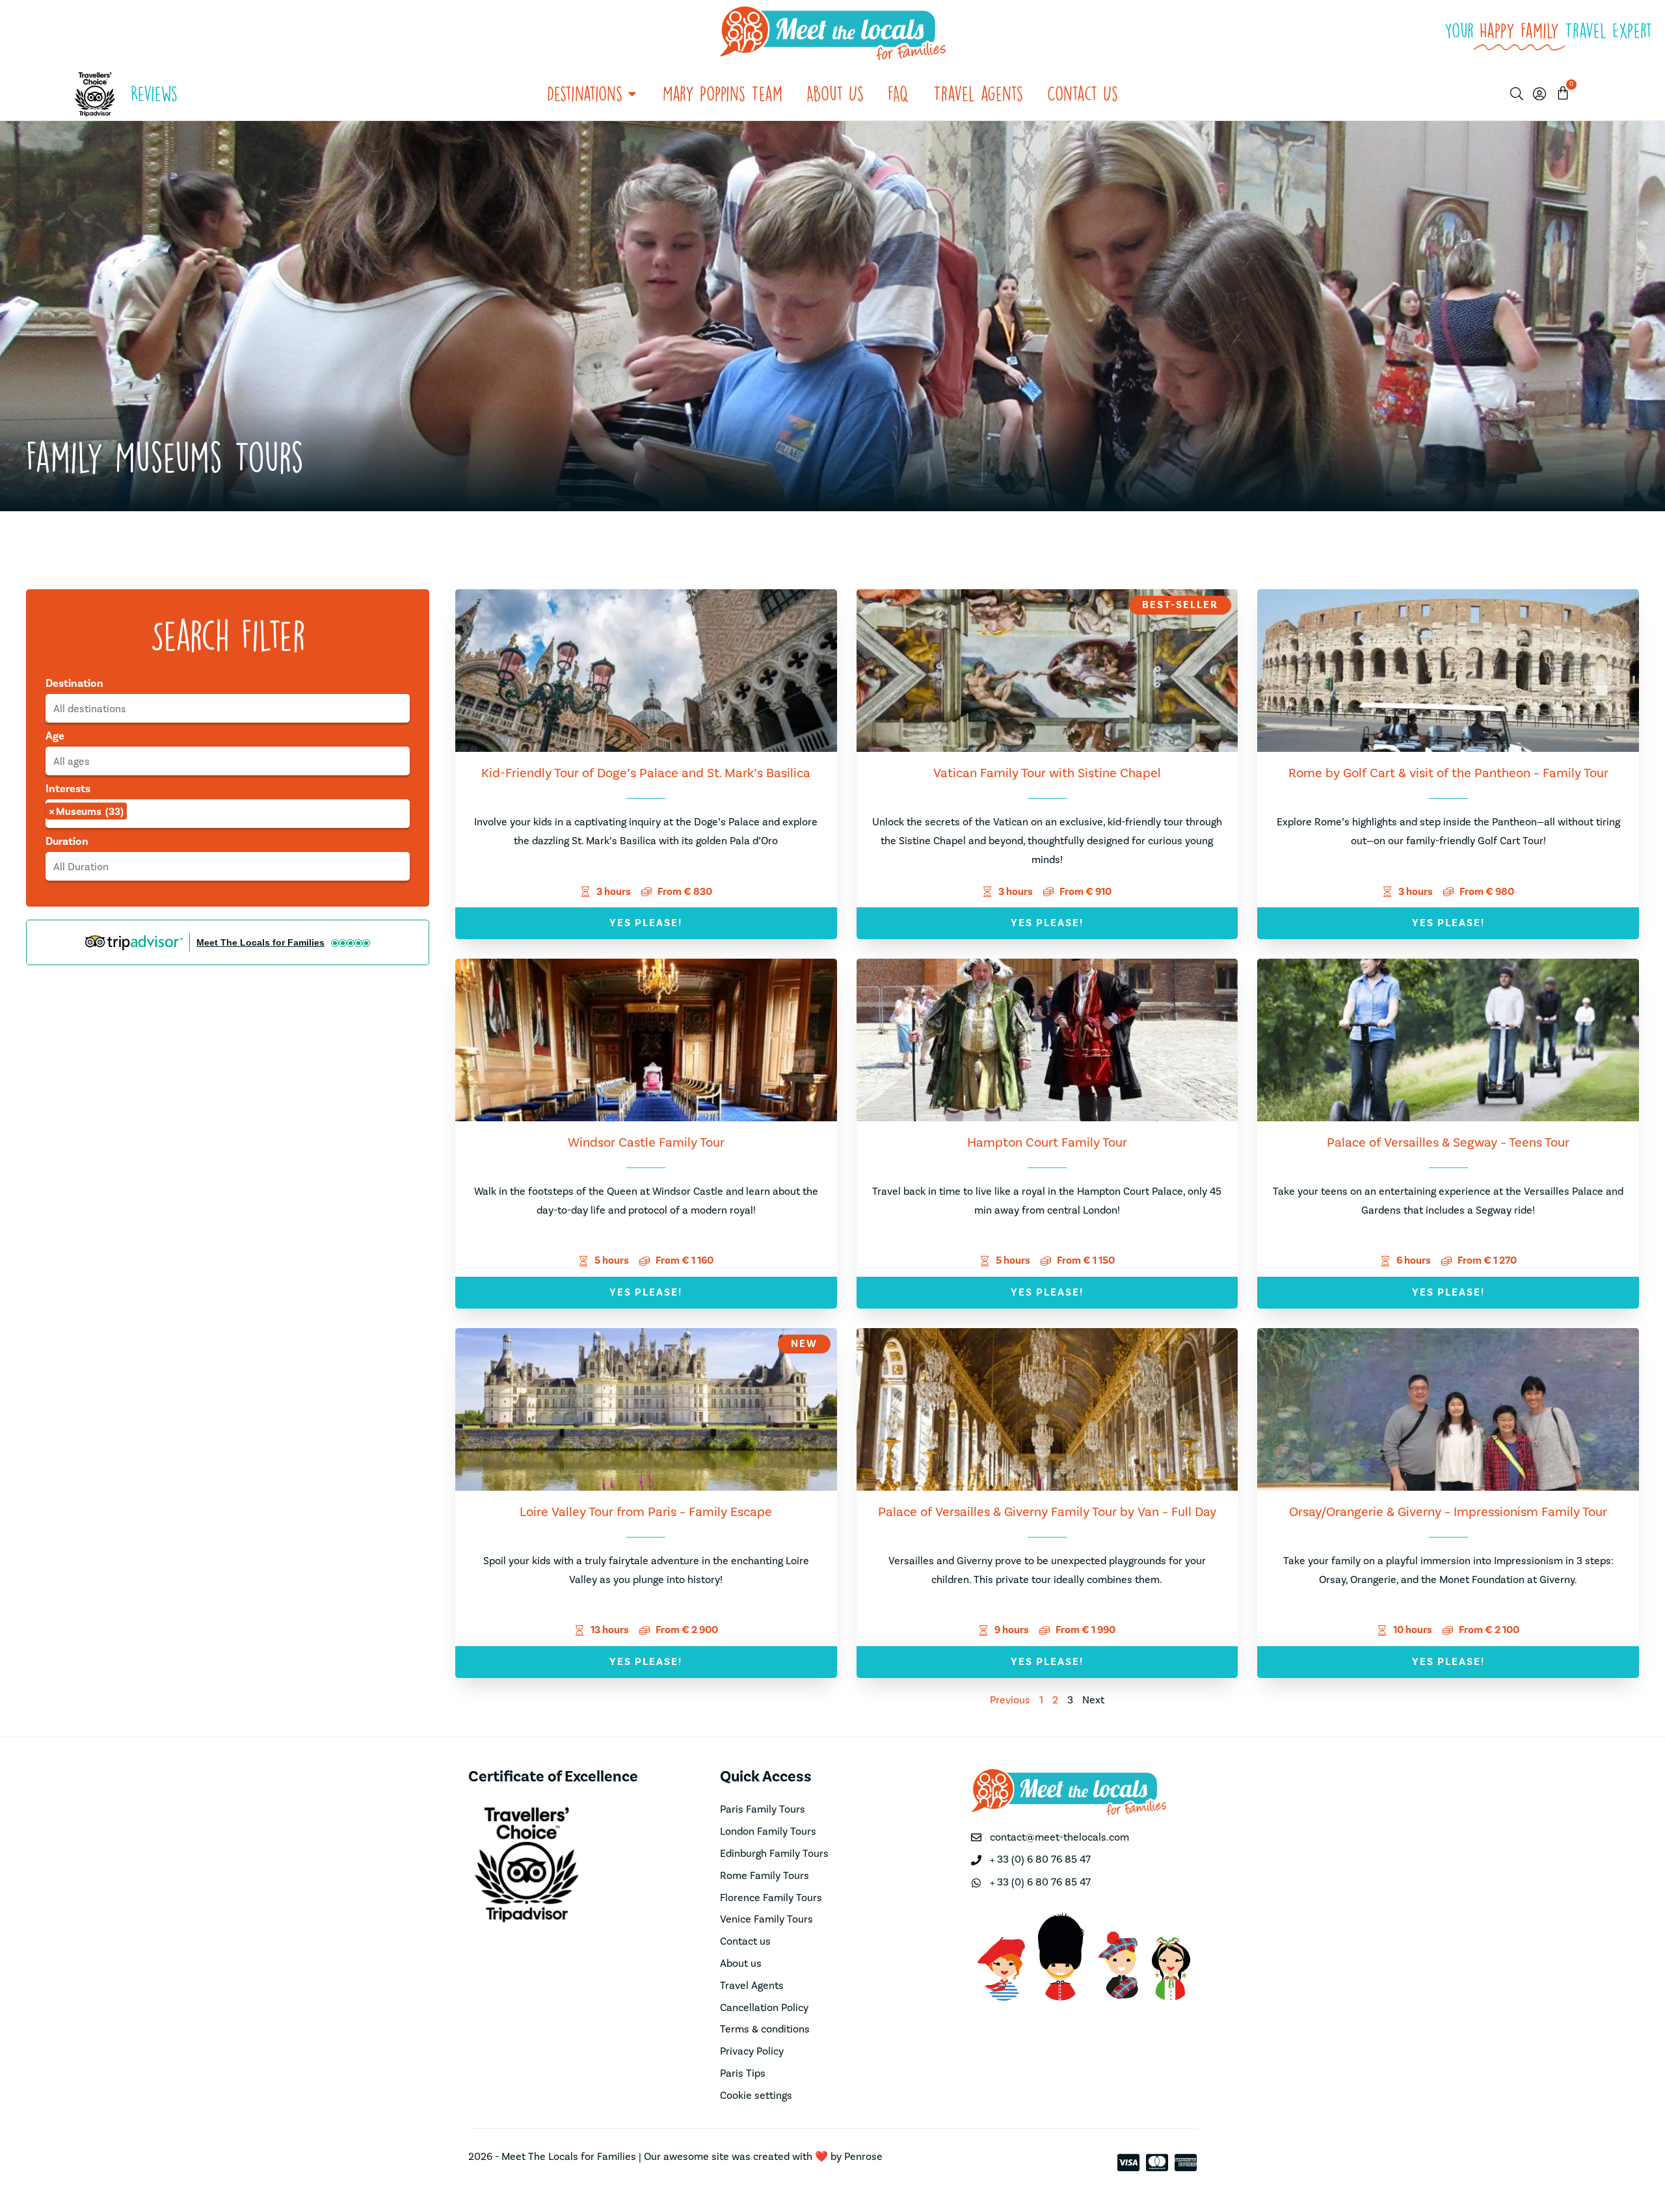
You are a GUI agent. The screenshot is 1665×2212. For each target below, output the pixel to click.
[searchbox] (228, 709)
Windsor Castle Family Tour (646, 1143)
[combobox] (228, 708)
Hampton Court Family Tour (1047, 1143)
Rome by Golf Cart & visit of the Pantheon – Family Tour (1448, 773)
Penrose (863, 2157)
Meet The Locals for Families (260, 942)
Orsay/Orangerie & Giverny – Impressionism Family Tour (1448, 1512)
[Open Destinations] (632, 94)
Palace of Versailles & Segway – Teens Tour (1448, 1143)
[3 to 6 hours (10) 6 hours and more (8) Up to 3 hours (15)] (228, 866)
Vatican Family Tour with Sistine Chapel (1047, 773)
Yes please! (646, 923)
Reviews (154, 93)
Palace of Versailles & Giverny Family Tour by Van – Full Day (1047, 1512)
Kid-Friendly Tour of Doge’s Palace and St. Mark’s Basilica (646, 773)
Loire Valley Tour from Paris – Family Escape (646, 1512)
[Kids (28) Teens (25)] (228, 761)
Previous (1010, 1700)
